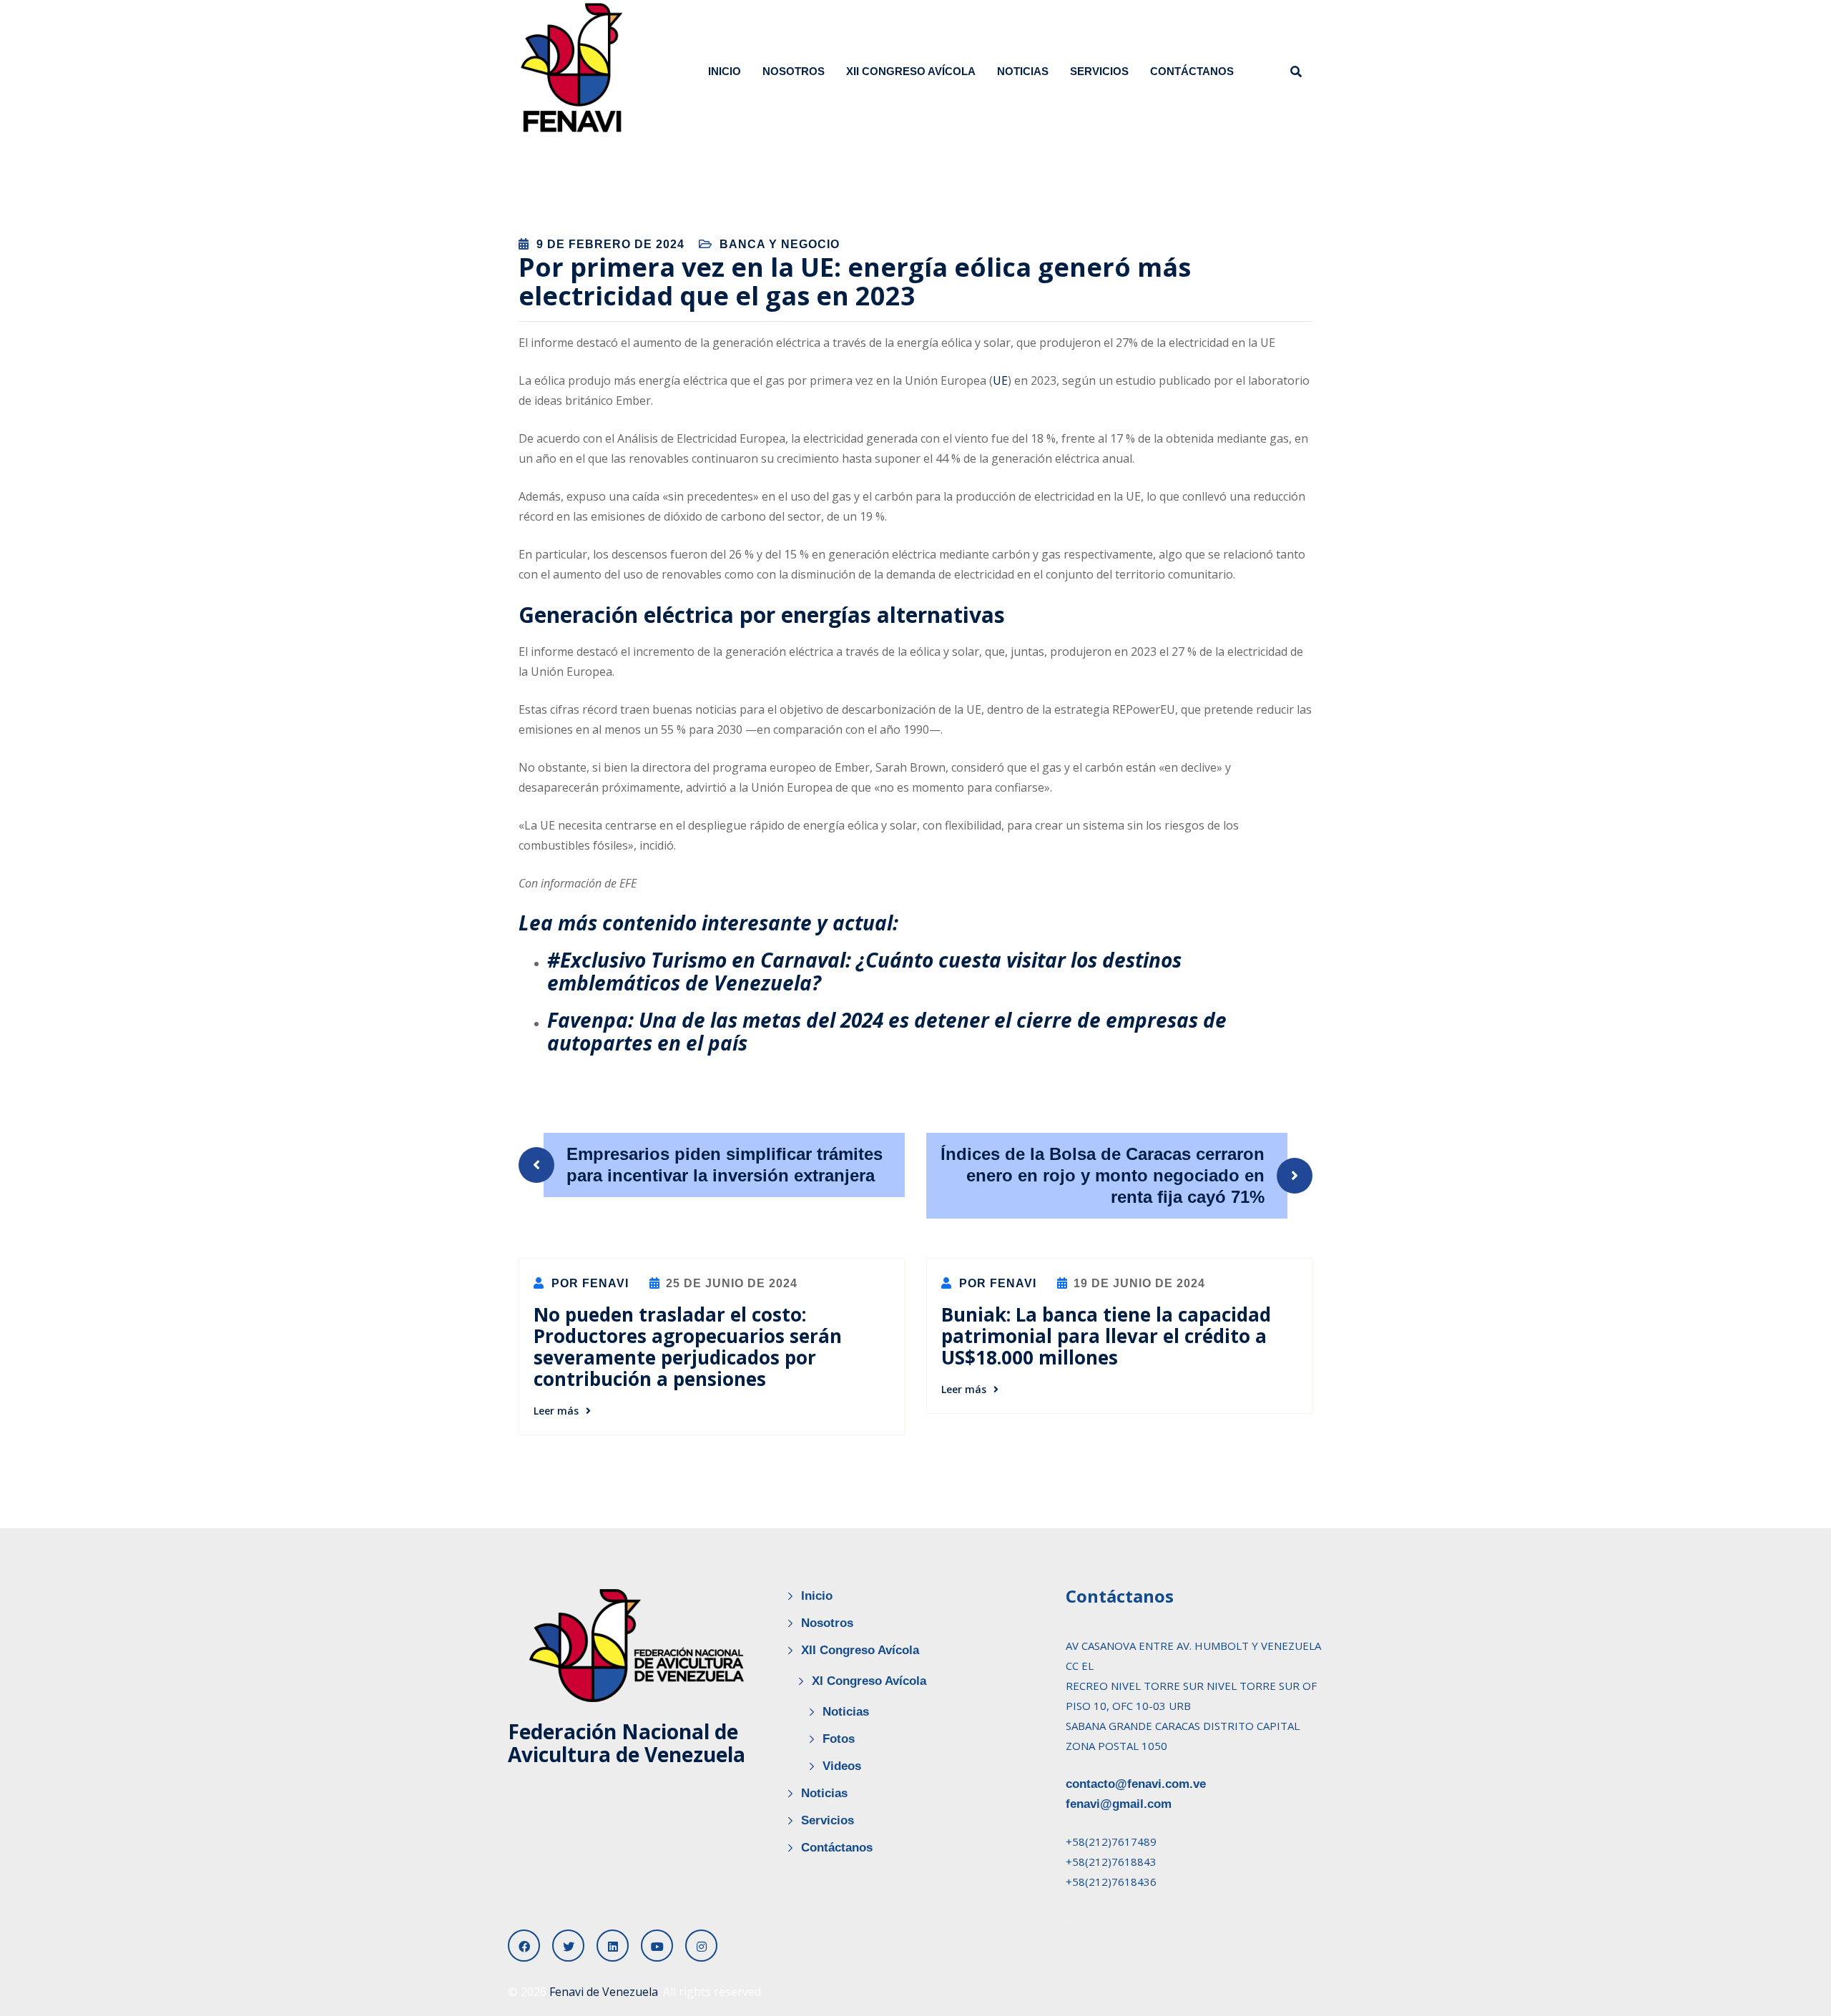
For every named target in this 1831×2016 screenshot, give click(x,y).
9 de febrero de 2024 (610, 244)
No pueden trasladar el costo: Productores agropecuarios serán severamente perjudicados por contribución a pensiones (688, 1347)
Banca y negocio (780, 244)
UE (1000, 380)
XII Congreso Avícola (911, 71)
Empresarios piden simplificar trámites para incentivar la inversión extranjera (725, 1165)
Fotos (839, 1739)
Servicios (1099, 71)
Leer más (556, 1411)
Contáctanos (1192, 71)
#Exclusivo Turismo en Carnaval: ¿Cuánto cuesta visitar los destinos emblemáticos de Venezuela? (864, 971)
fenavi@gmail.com (1119, 1804)
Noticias (1023, 71)
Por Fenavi (588, 1283)
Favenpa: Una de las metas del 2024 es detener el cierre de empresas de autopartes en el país (887, 1031)
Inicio (725, 71)
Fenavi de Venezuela (604, 1992)
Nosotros (794, 71)
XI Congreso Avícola (869, 1681)
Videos (842, 1766)
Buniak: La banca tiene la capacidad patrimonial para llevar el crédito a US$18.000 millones (1106, 1336)
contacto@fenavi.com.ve (1136, 1784)
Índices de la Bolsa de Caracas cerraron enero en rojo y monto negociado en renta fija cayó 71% (1103, 1175)
